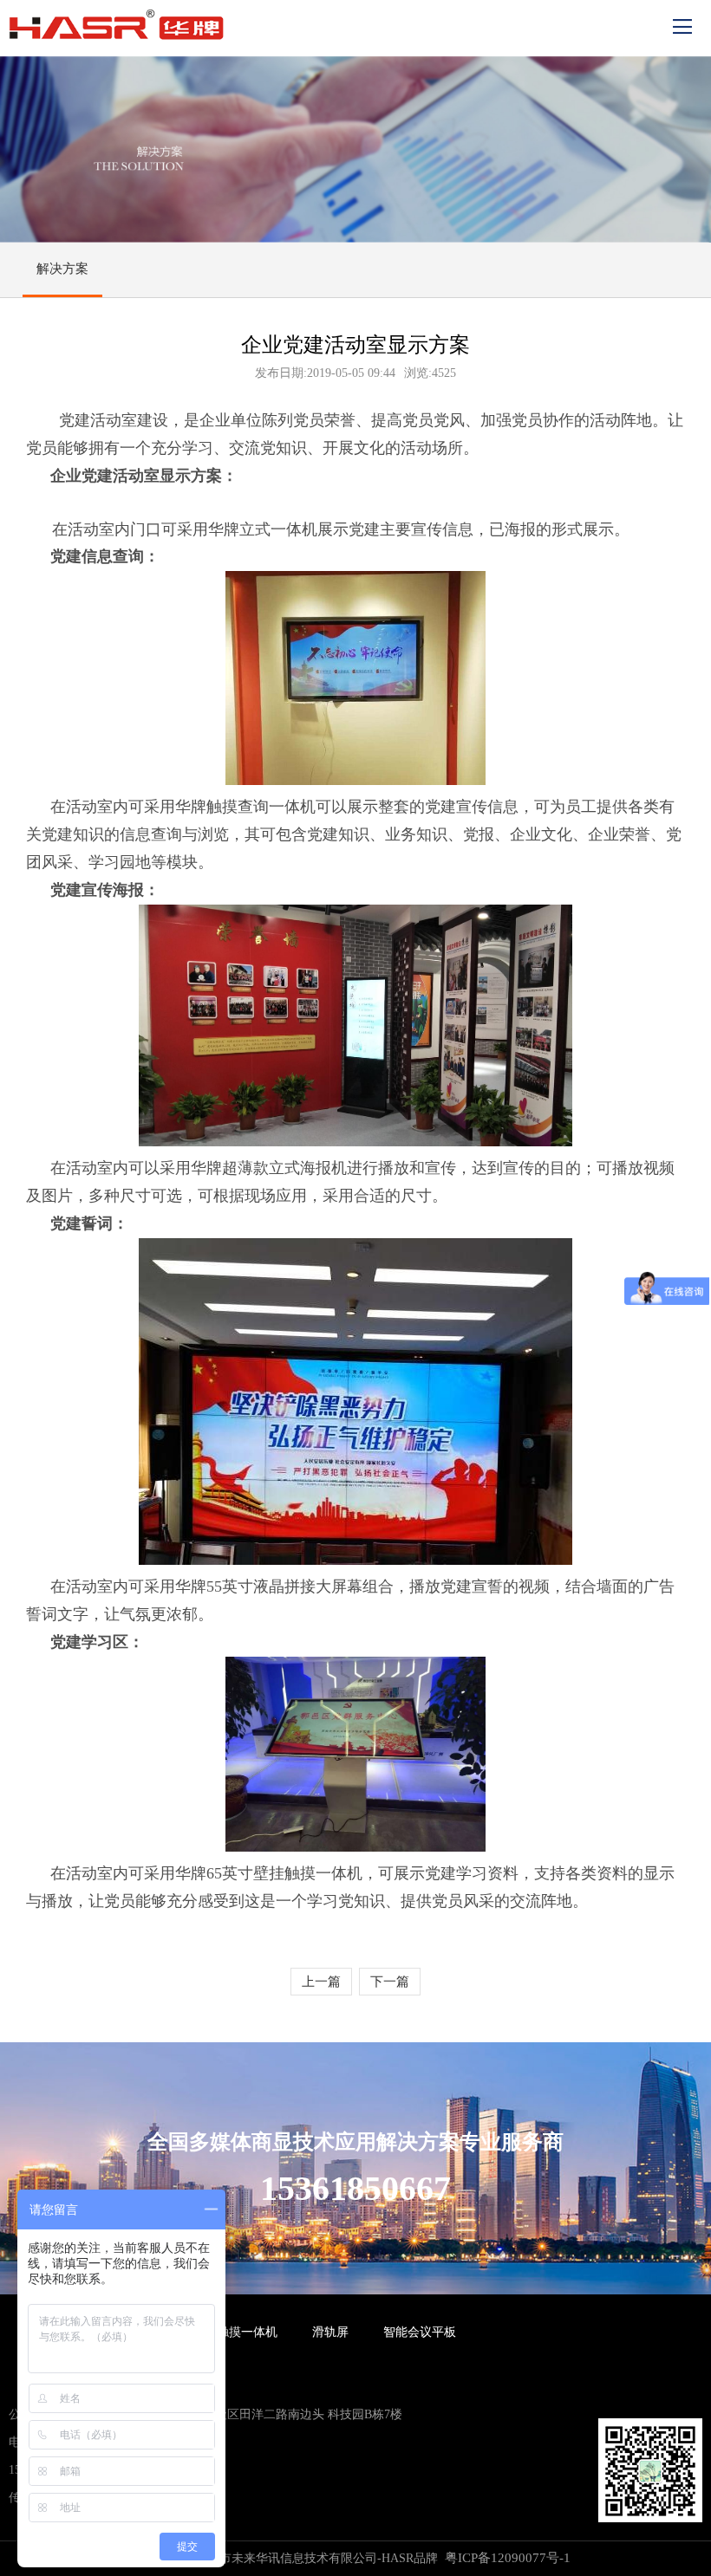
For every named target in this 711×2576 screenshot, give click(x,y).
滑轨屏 (330, 2332)
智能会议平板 (420, 2332)
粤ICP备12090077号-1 (508, 2558)
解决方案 (62, 269)
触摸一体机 (247, 2332)
